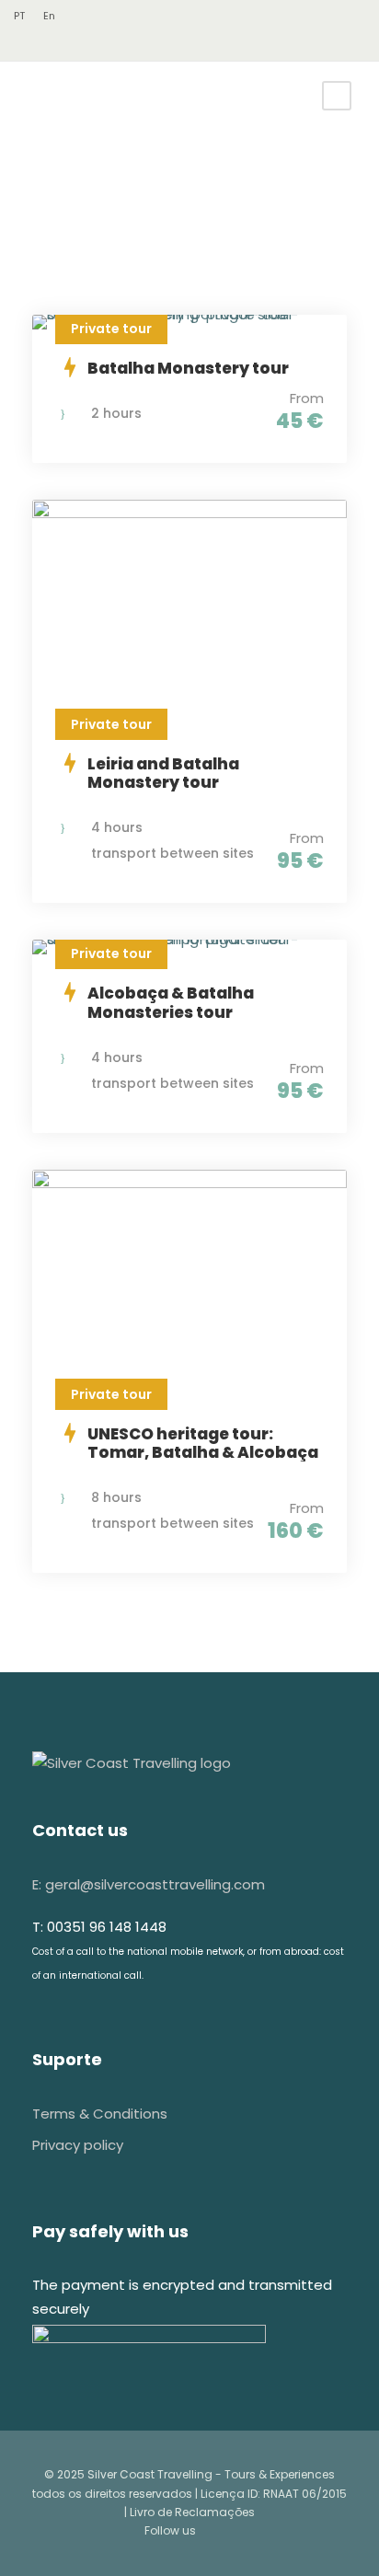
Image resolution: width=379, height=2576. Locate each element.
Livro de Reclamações (192, 2512)
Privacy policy (78, 2145)
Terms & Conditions (100, 2114)
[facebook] (32, 45)
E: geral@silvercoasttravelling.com (149, 1884)
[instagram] (59, 45)
